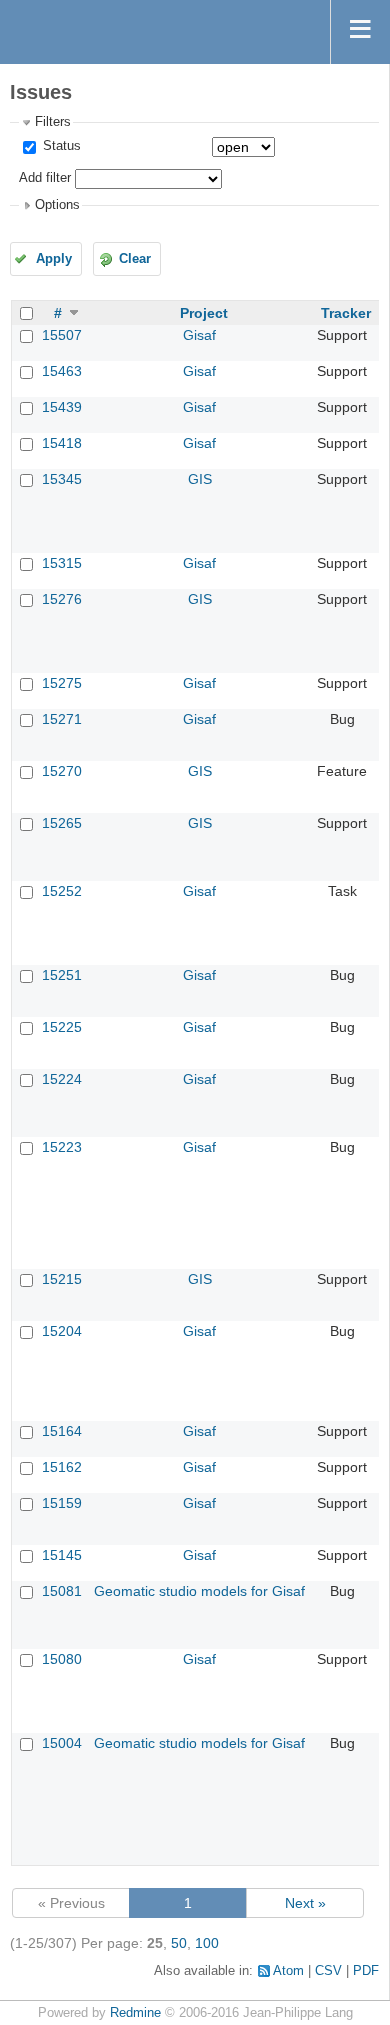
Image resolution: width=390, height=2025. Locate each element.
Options (57, 205)
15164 (62, 1431)
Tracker (346, 313)
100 (207, 1943)
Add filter (45, 178)
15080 (62, 1659)
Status (60, 146)
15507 (62, 335)
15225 (62, 1027)
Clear (135, 259)
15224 (62, 1079)
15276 (62, 599)
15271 (62, 719)
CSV (328, 1971)
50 (179, 1943)
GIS (200, 479)
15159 (62, 1503)
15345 (62, 479)
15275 (62, 683)
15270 (62, 771)
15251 (62, 975)
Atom (288, 1971)
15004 (62, 1743)
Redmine (135, 2013)
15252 (62, 891)
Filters (53, 122)
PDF (366, 1971)
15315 (62, 563)
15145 (62, 1555)
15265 (62, 823)
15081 (62, 1591)
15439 (62, 407)
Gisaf (199, 335)
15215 (62, 1279)
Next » (305, 1903)
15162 (62, 1467)
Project (204, 313)
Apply (54, 259)
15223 (62, 1147)
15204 (62, 1331)
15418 (62, 443)
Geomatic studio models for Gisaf (199, 1591)
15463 (62, 371)
